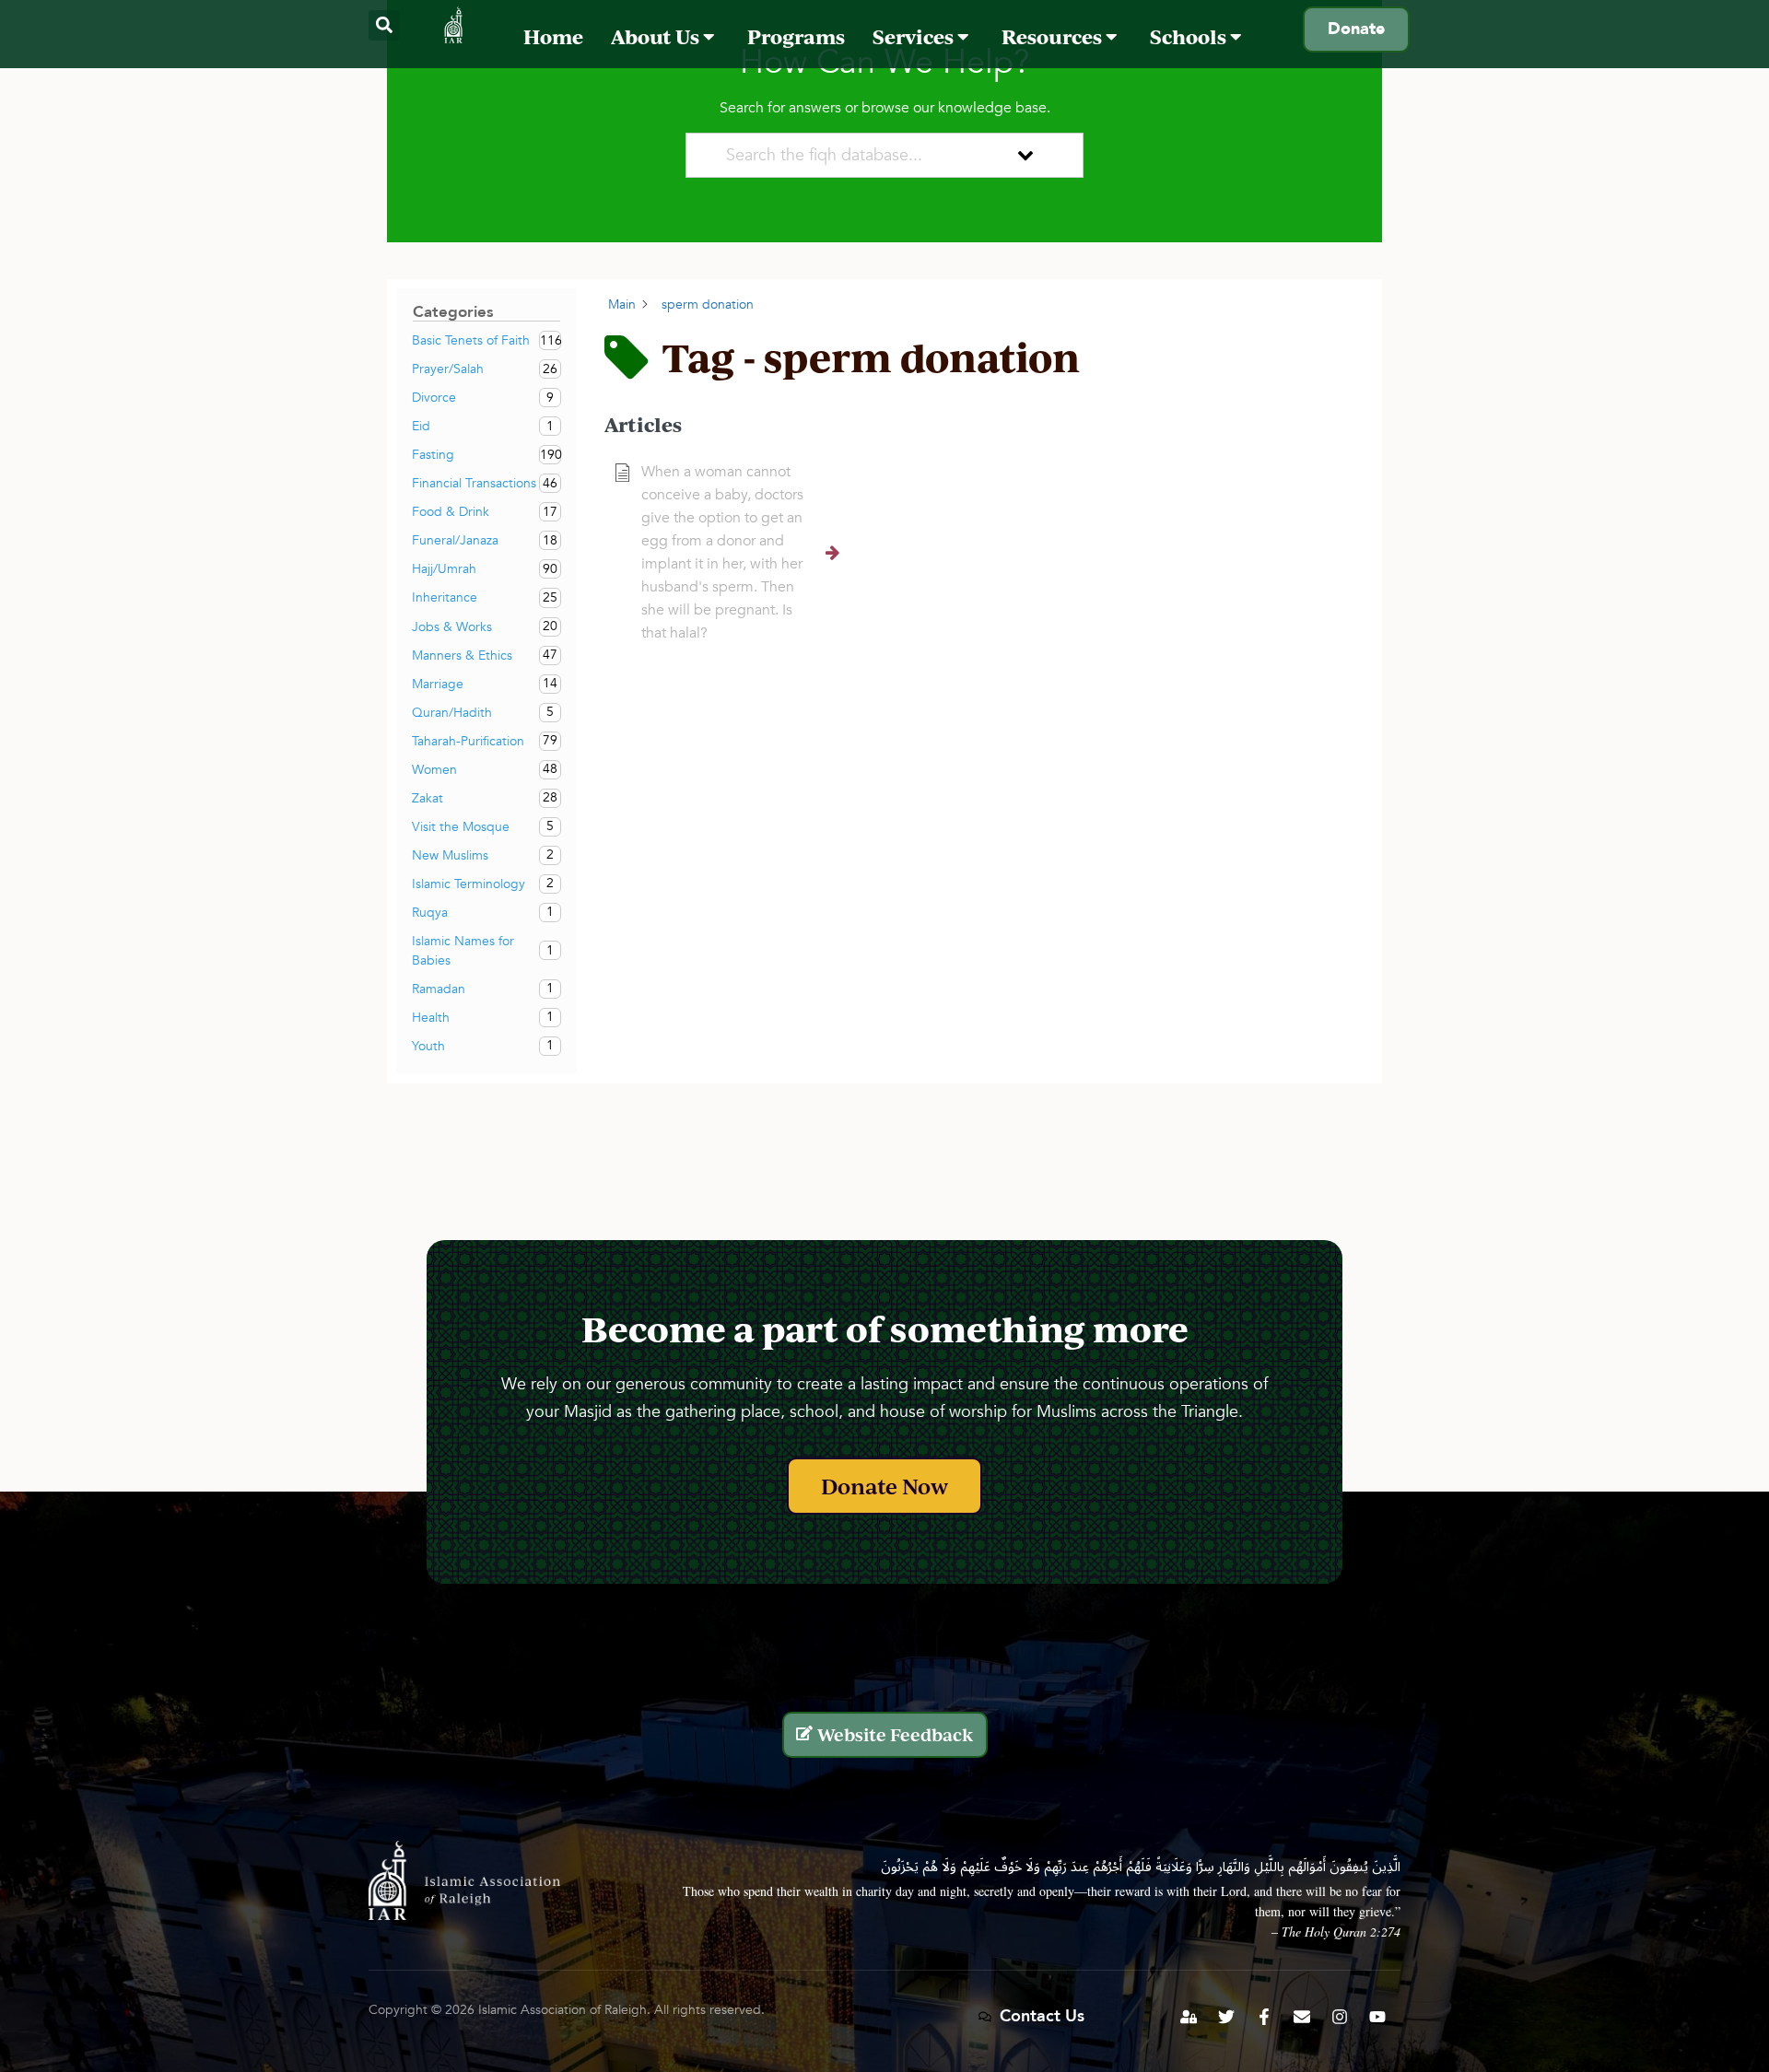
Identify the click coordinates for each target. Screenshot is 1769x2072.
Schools (1190, 36)
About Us (657, 36)
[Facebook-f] (1264, 2017)
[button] (384, 25)
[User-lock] (1189, 2017)
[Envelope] (1302, 2017)
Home (553, 36)
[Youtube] (1377, 2017)
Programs (796, 36)
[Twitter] (1226, 2017)
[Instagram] (1340, 2017)
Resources (1054, 36)
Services (915, 36)
